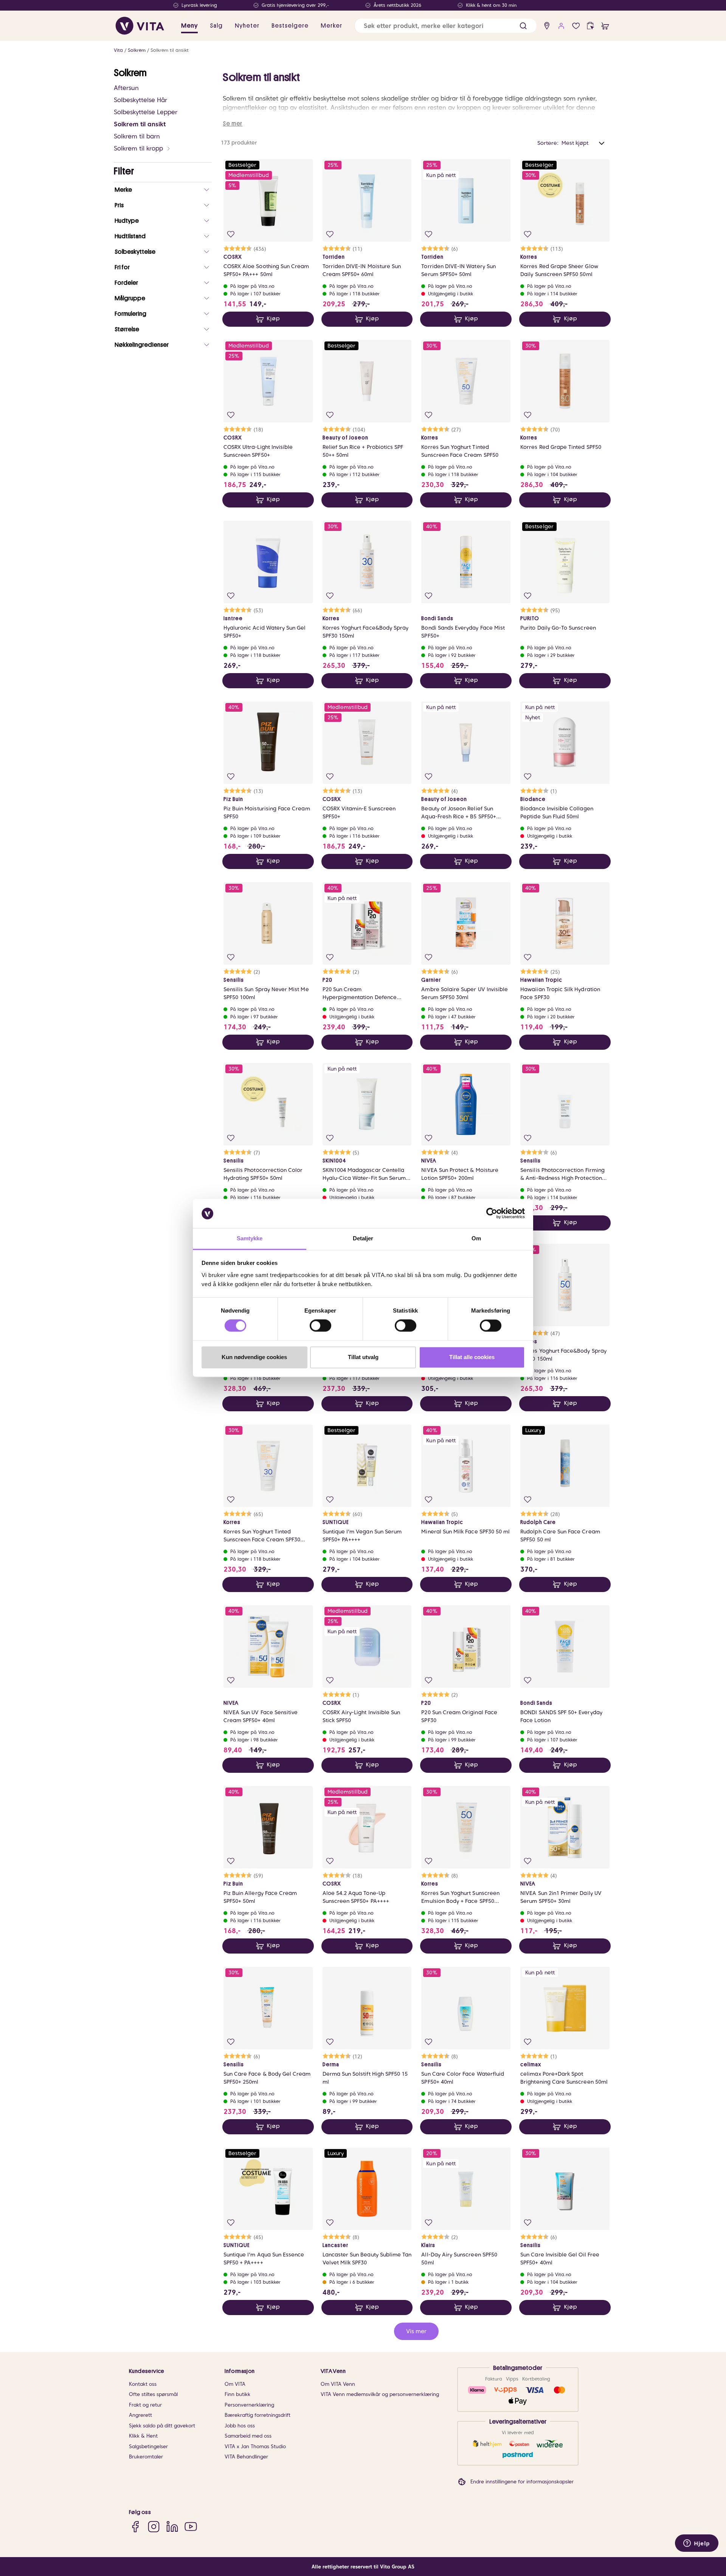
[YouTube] (191, 2527)
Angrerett (140, 2415)
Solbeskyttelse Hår (140, 100)
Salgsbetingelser (148, 2446)
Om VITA (235, 2384)
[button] (523, 26)
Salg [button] (216, 26)
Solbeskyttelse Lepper (146, 112)
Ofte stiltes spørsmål (153, 2394)
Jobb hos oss (240, 2426)
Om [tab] (476, 1238)
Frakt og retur (145, 2405)
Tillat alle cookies (472, 1357)
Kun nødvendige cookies (254, 1357)
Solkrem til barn (137, 136)
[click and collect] (590, 26)
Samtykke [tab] (250, 1238)
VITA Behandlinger (246, 2457)
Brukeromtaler (146, 2457)
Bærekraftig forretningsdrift (258, 2415)
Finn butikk (237, 2394)
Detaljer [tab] (363, 1238)
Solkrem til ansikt (170, 50)
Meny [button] (189, 26)
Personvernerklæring (249, 2405)
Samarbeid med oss (248, 2436)
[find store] (547, 26)
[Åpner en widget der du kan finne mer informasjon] (697, 2544)
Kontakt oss (143, 2384)
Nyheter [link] (247, 26)
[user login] (561, 26)
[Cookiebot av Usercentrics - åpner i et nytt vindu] (492, 1214)
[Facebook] (135, 2527)
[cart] (605, 26)
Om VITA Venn (338, 2384)
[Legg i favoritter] (231, 234)
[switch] (320, 1326)
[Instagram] (154, 2527)
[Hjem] (140, 26)
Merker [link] (331, 26)
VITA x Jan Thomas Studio (255, 2446)
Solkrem (137, 50)
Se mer (233, 124)
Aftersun (126, 88)
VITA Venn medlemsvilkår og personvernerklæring (380, 2394)
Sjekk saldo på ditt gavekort (162, 2426)
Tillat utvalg (363, 1357)
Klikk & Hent (143, 2436)
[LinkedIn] (172, 2527)
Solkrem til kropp (138, 148)
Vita (118, 50)
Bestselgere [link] (290, 26)
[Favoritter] (576, 26)
